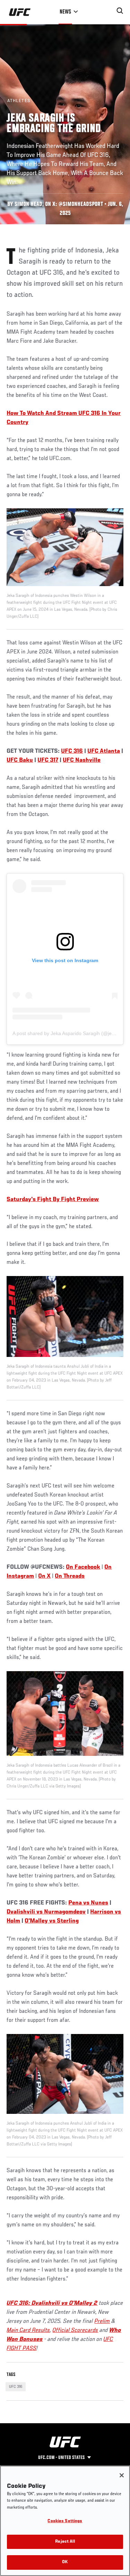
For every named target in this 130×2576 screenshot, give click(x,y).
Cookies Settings (65, 2521)
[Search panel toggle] (120, 11)
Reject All (65, 2542)
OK (65, 2562)
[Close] (122, 2475)
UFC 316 (16, 2387)
